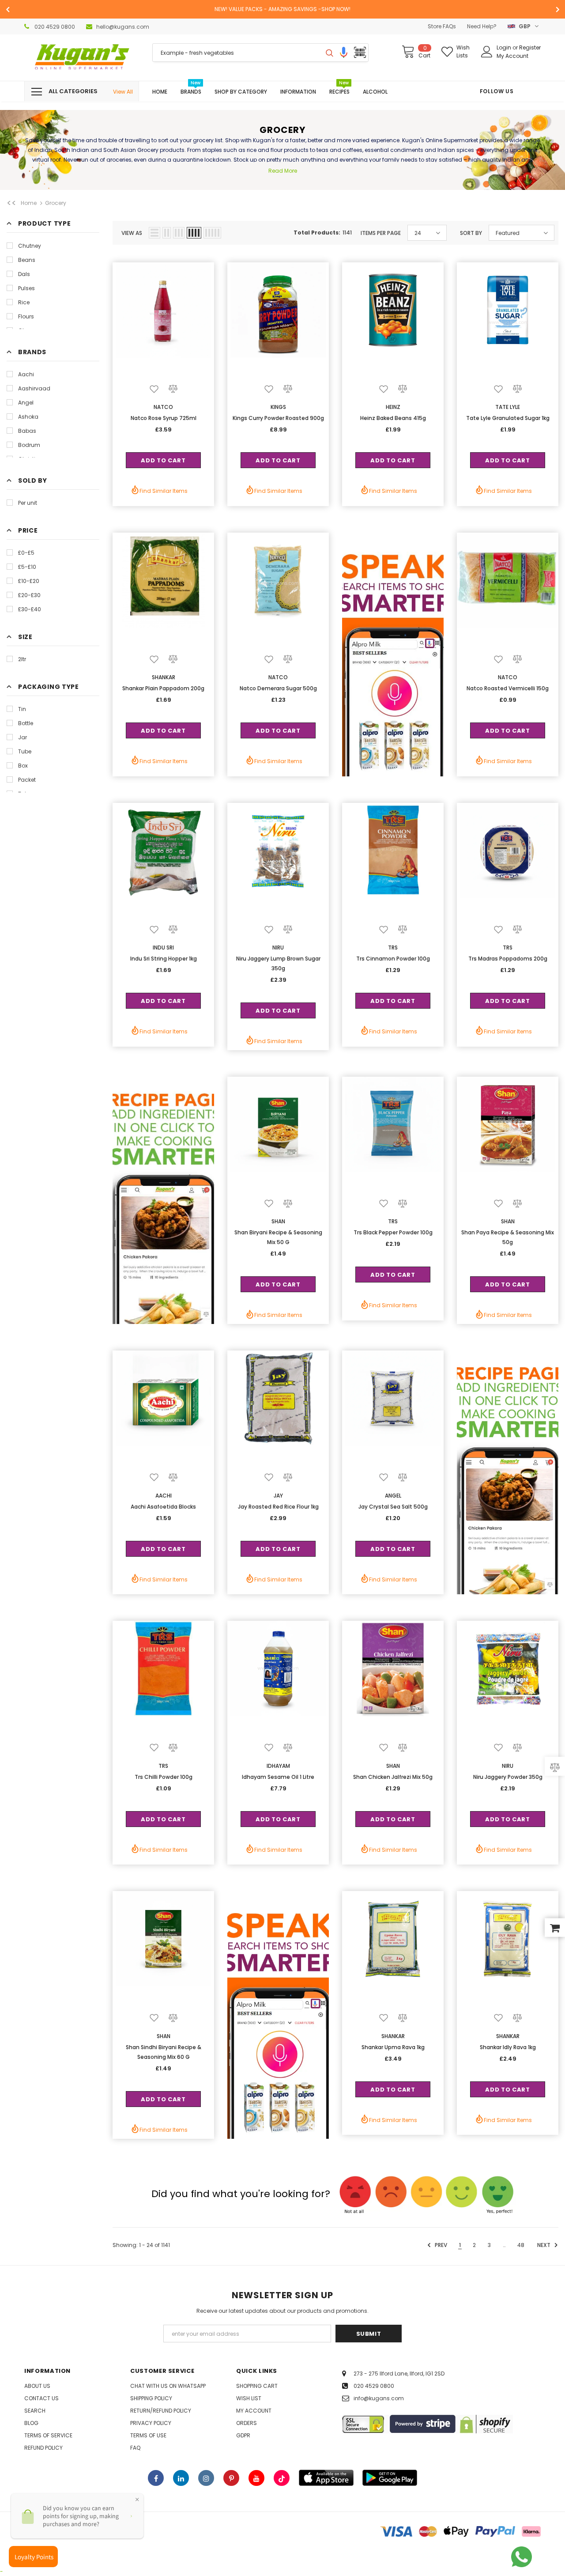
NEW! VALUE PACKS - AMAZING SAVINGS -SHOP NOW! (282, 9)
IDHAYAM (278, 1766)
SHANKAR (164, 677)
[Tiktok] (282, 2478)
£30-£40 (30, 609)
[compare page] (555, 1766)
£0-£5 (26, 553)
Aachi (26, 374)
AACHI (164, 1496)
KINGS (278, 407)
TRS (393, 948)
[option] (282, 9)
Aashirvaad (34, 388)
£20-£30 (29, 595)
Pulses (26, 288)
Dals (24, 274)
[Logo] (82, 58)
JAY (278, 1496)
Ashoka (28, 417)
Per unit (28, 503)
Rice (24, 302)
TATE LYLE (508, 407)
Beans (27, 260)
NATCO (163, 407)
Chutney (30, 246)
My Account (512, 56)
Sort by (471, 233)
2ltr (22, 659)
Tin (22, 709)
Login (505, 47)
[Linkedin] (181, 2478)
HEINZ (393, 407)
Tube (25, 751)
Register (530, 47)
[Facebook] (156, 2478)
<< (11, 203)
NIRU (278, 948)
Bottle (26, 723)
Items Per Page (381, 233)
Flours (26, 316)
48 (521, 2245)
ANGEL (393, 1496)
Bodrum (29, 445)
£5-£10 (27, 567)
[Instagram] (206, 2478)
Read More (283, 171)
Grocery (56, 203)
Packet (27, 780)
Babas (27, 431)
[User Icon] (487, 52)
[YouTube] (256, 2478)
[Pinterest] (231, 2478)
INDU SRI (163, 948)
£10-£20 (29, 581)
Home (29, 203)
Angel (26, 403)
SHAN (278, 1221)
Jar (23, 737)
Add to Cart (163, 460)
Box (23, 766)
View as (132, 233)
